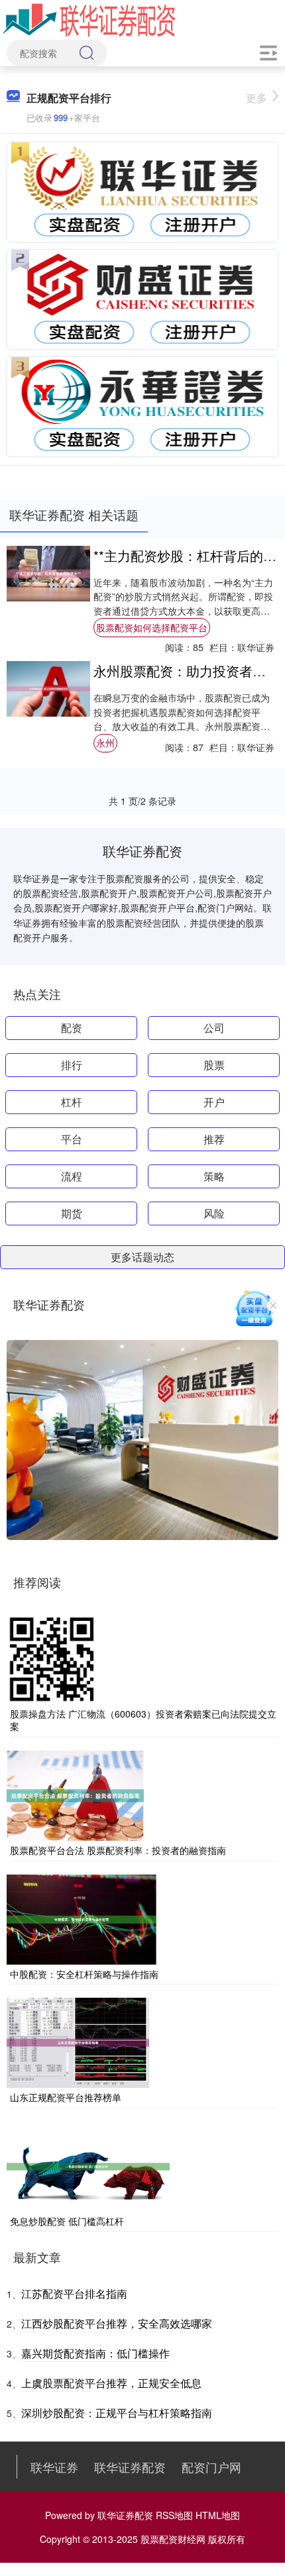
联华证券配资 (130, 2467)
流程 (72, 1176)
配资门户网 (211, 2467)
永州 (105, 743)
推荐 (214, 1139)
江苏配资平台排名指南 (74, 2293)
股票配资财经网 (173, 2539)
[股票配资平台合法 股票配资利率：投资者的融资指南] (75, 1794)
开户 (214, 1102)
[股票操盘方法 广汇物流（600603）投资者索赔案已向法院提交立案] (52, 1658)
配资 (72, 1028)
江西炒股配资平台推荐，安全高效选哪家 (117, 2323)
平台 (72, 1139)
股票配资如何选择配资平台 (152, 627)
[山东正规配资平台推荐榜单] (78, 2041)
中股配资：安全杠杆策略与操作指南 (84, 1974)
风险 (214, 1213)
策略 (214, 1176)
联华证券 (54, 2467)
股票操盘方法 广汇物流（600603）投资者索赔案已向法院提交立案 (143, 1720)
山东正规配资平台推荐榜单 (66, 2097)
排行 (72, 1065)
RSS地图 (174, 2515)
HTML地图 (218, 2515)
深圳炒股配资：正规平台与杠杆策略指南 (117, 2413)
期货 (72, 1213)
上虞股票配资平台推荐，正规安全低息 (111, 2383)
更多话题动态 (142, 1257)
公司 (214, 1028)
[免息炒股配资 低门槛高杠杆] (88, 2165)
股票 (214, 1065)
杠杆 (72, 1102)
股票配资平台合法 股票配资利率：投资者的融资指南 (118, 1850)
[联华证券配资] (89, 19)
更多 (256, 98)
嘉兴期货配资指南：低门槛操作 (95, 2353)
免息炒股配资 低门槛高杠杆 (67, 2221)
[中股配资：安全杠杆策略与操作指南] (82, 1918)
